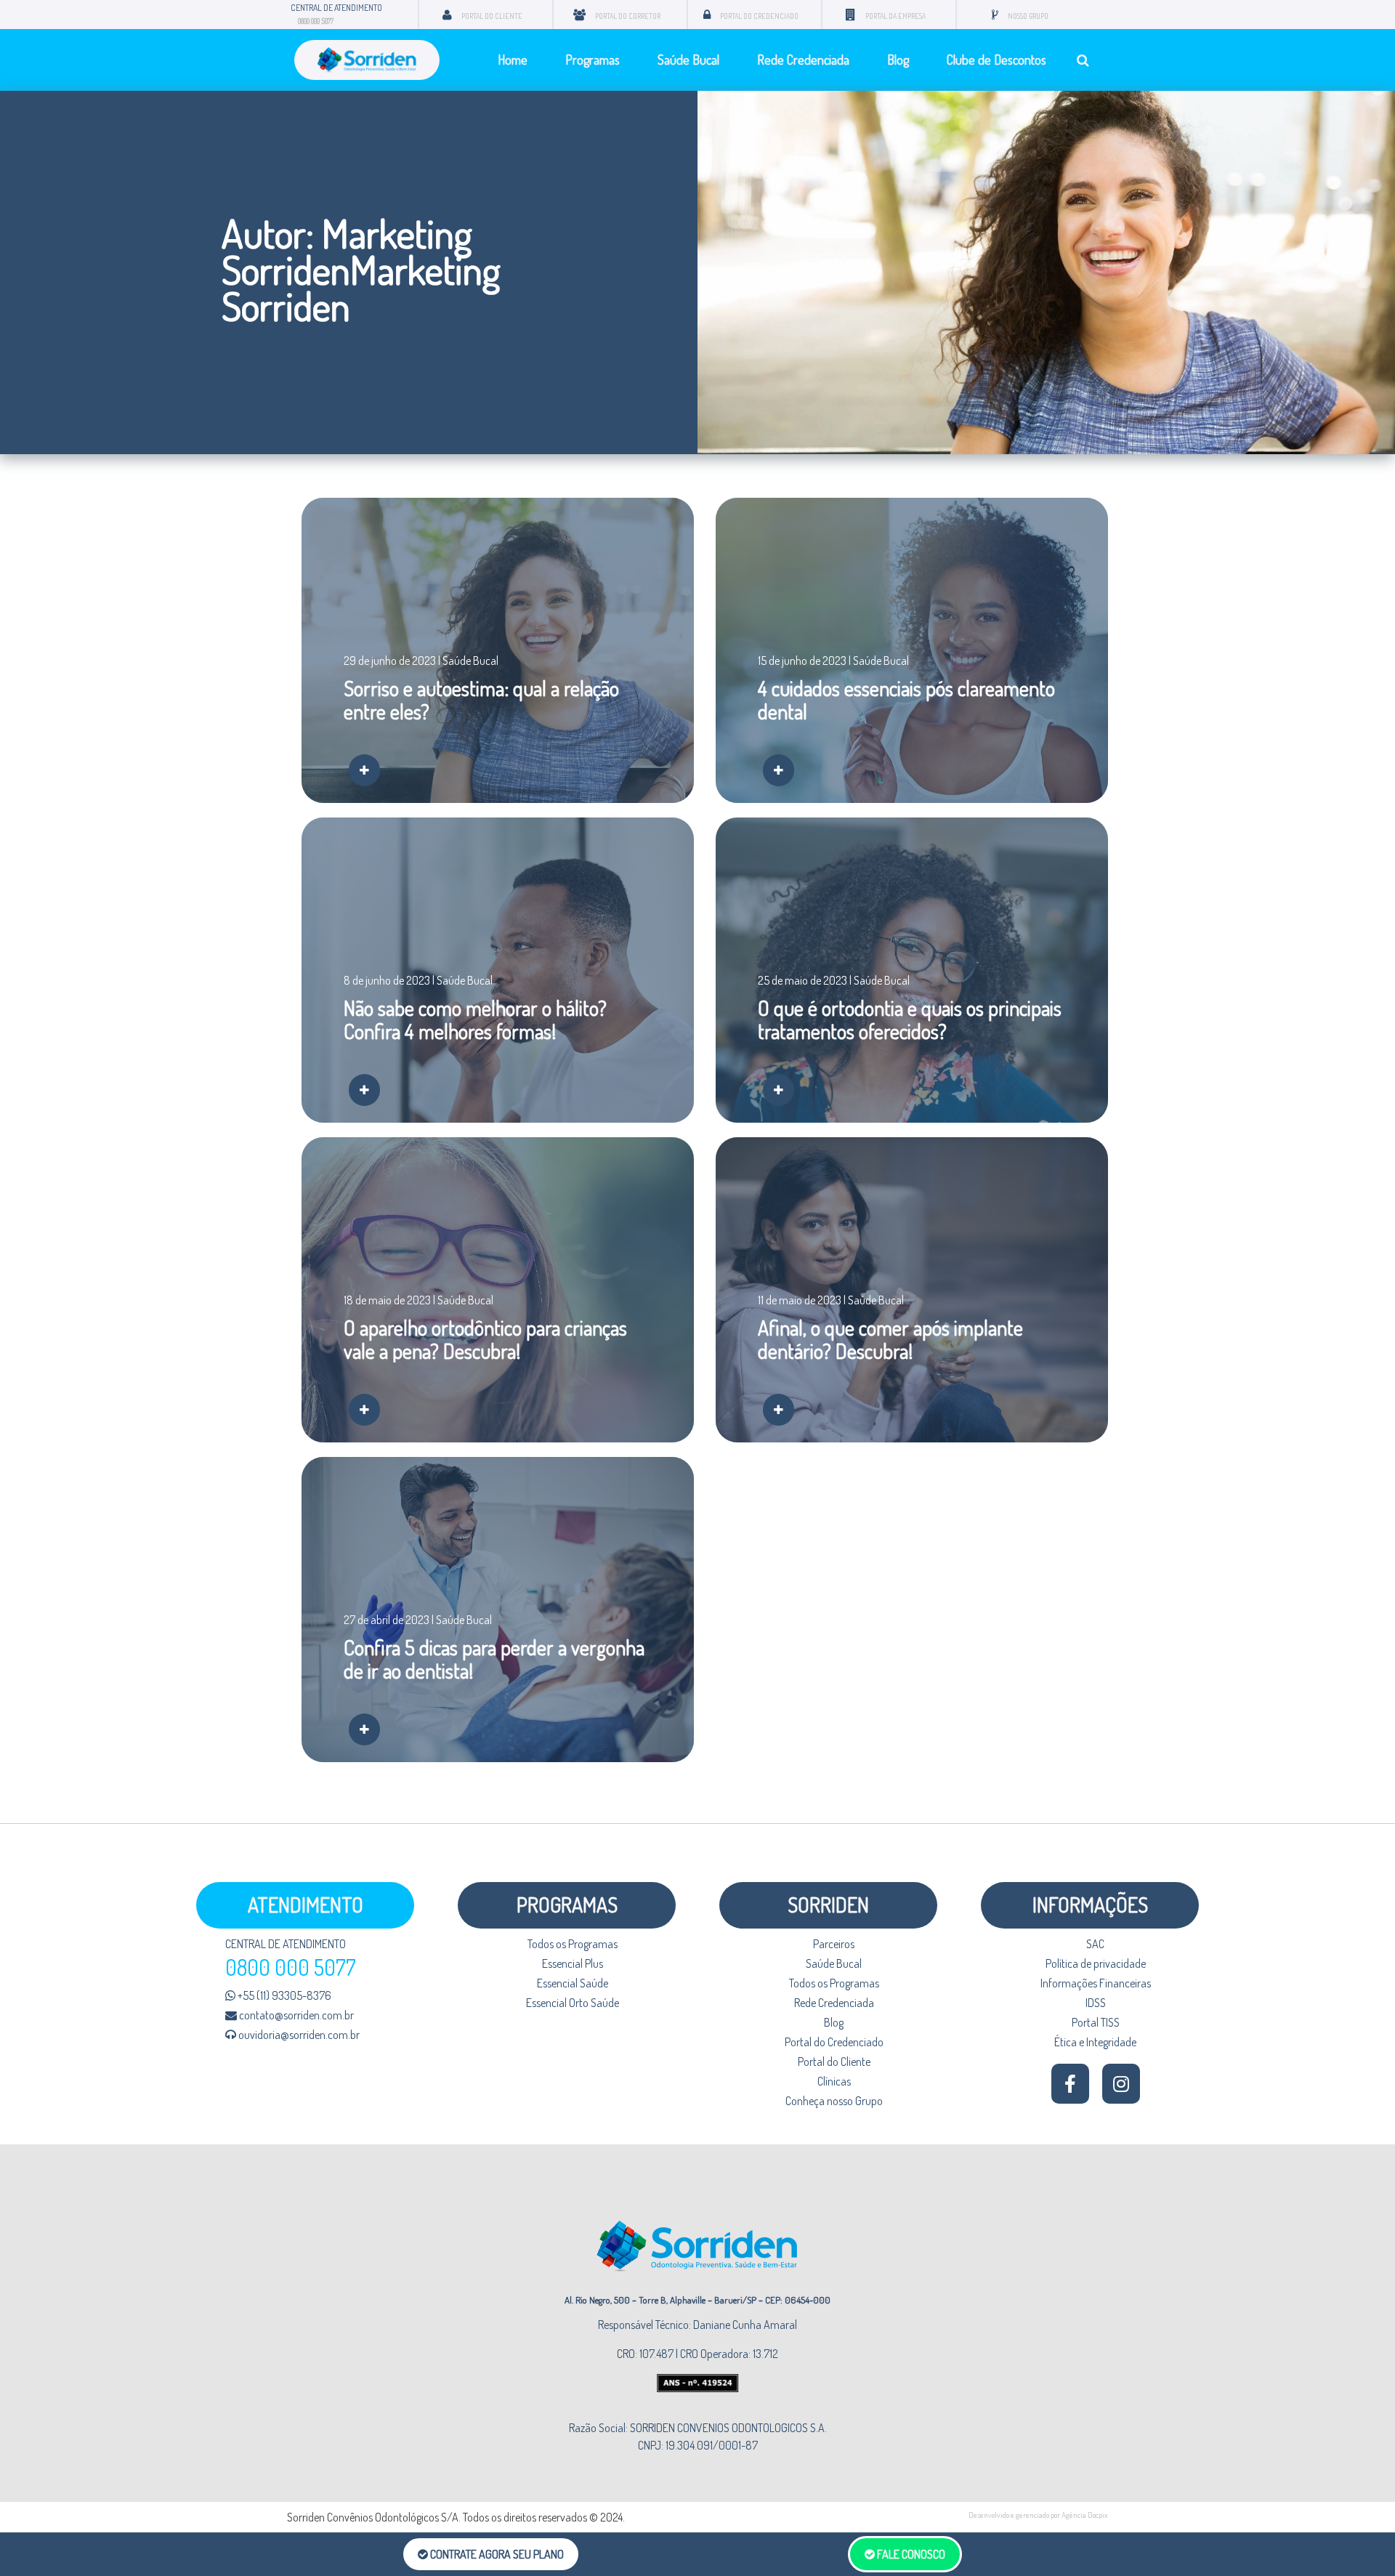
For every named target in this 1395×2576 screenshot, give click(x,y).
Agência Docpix (1085, 2515)
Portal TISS (1096, 2022)
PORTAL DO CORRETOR (628, 16)
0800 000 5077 (316, 21)
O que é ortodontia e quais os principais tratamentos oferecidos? (910, 1020)
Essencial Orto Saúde (573, 2003)
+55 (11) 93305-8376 (283, 1995)
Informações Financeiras (1096, 1983)
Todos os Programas (573, 1944)
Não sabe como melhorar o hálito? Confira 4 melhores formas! (475, 1020)
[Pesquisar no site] (1083, 60)
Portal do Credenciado (834, 2042)
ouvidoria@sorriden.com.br (298, 2035)
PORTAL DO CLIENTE (492, 16)
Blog (898, 60)
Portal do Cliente (834, 2062)
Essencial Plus (573, 1963)
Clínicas (834, 2081)
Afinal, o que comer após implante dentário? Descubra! (890, 1339)
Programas (593, 60)
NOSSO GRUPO (1028, 16)
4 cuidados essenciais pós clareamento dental (906, 700)
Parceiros (834, 1944)
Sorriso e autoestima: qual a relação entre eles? (481, 700)
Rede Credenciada (803, 60)
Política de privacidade (1096, 1963)
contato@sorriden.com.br (295, 2015)
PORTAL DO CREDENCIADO (759, 16)
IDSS (1096, 2003)
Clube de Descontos (996, 60)
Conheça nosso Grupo (834, 2101)
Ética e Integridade (1095, 2042)
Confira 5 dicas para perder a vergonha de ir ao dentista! (494, 1659)
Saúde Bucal (688, 60)
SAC (1095, 1944)
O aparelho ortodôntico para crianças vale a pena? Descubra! (485, 1339)
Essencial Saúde (573, 1983)
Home (513, 60)
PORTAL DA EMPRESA (895, 16)
